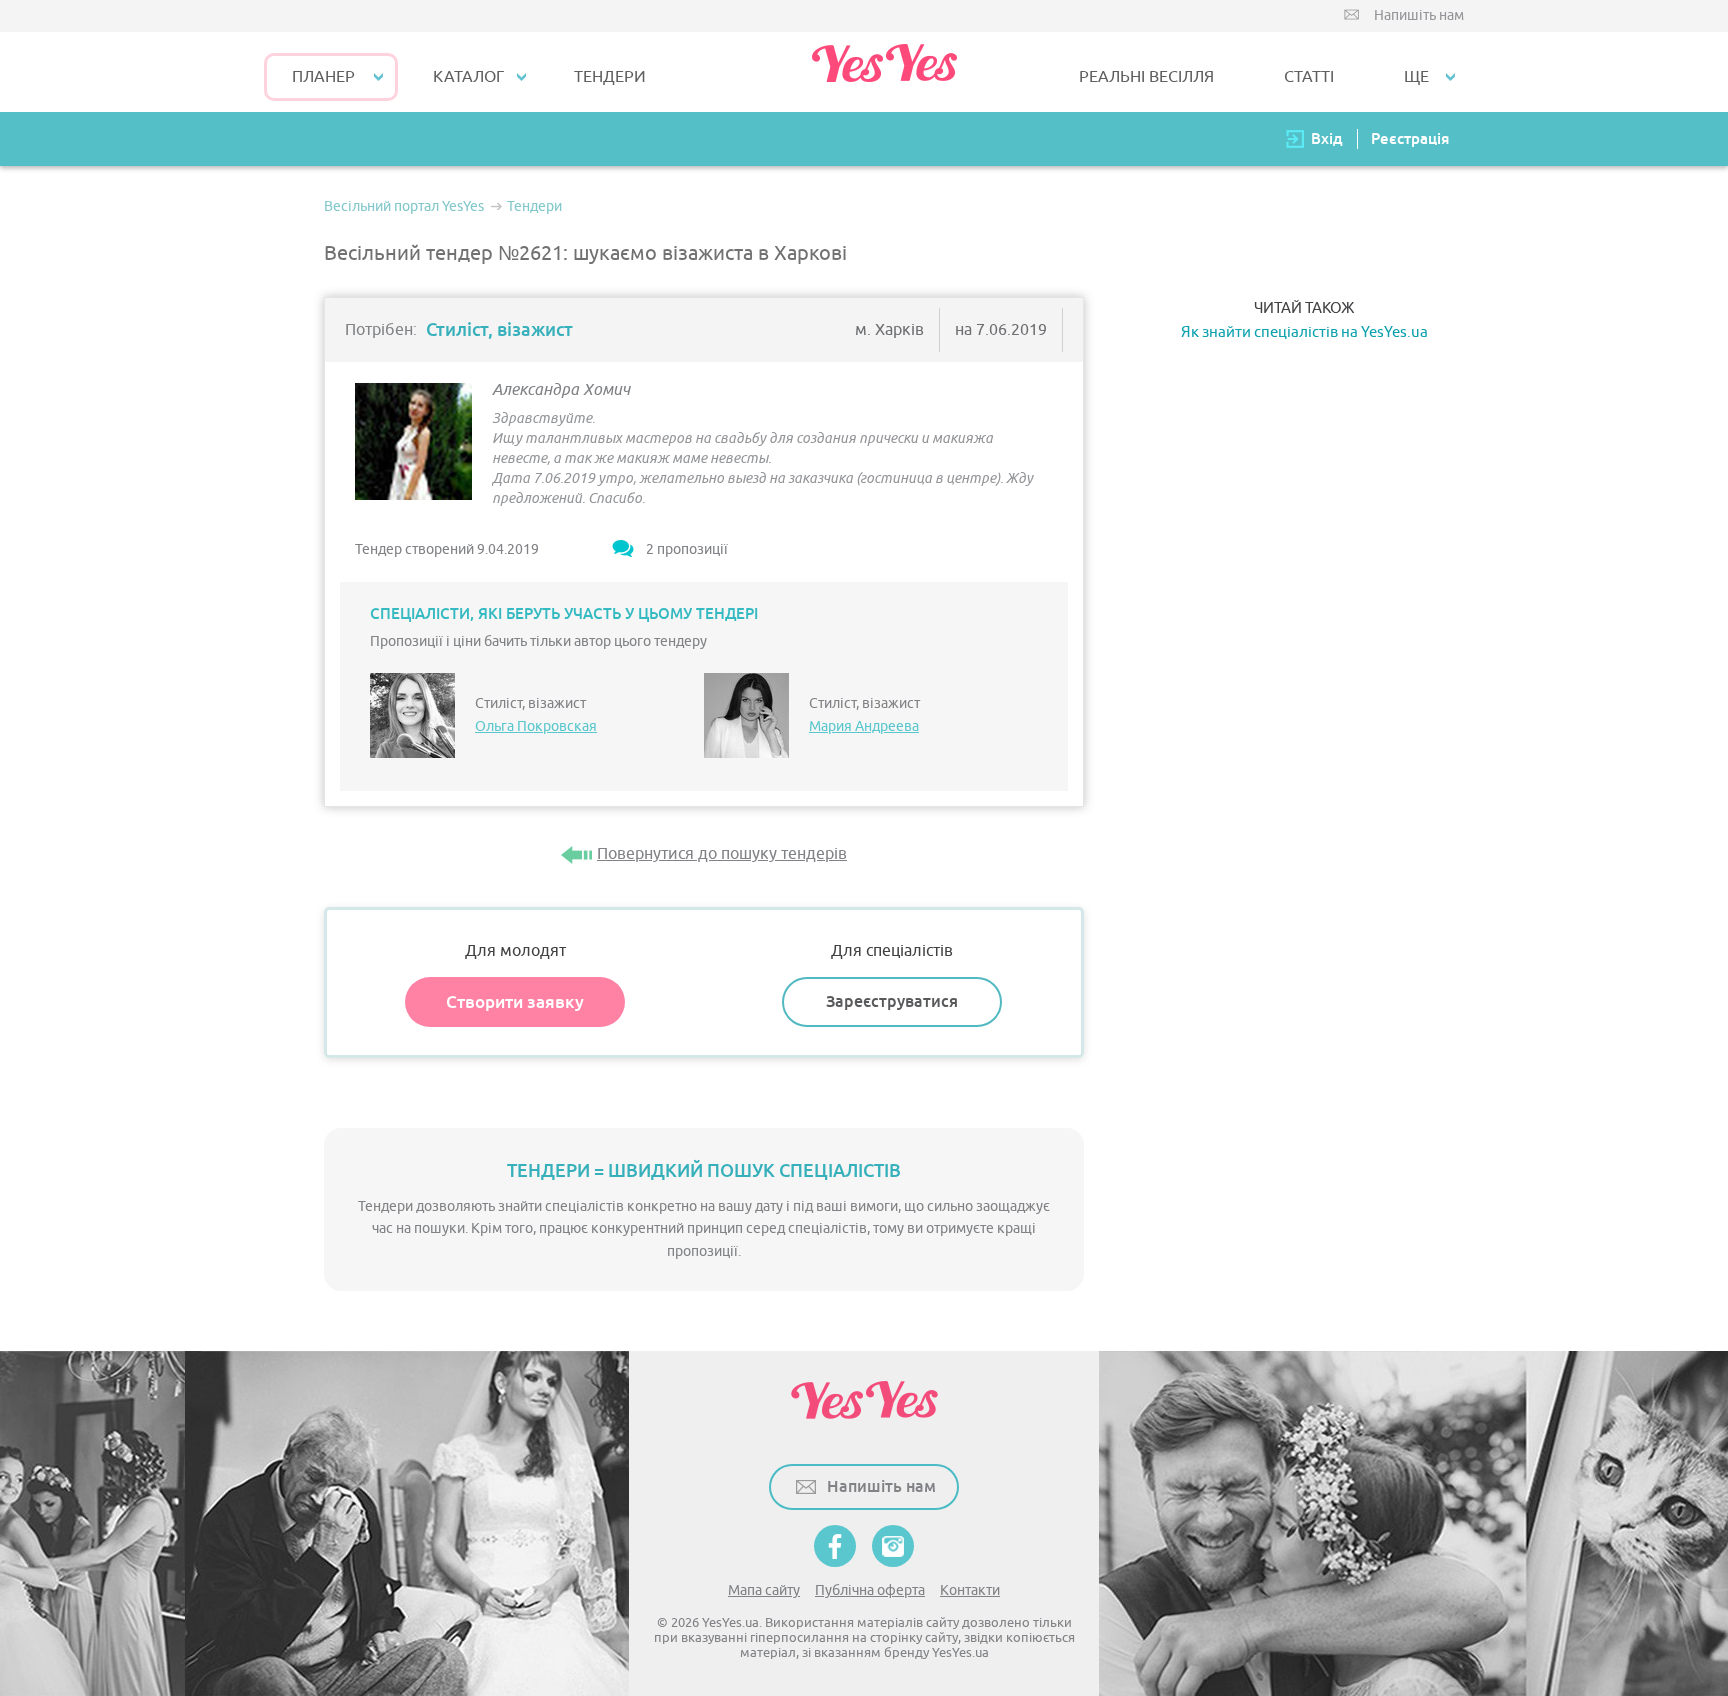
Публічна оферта (870, 1590)
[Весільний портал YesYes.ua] (884, 72)
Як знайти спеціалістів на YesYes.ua (1304, 332)
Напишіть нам (1419, 15)
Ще (1416, 77)
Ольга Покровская (536, 726)
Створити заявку (515, 1002)
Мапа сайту (764, 1590)
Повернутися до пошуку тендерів (722, 854)
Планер (323, 77)
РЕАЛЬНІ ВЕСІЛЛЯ (1146, 77)
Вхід (1327, 138)
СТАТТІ (1309, 77)
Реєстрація (1410, 138)
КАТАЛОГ (468, 77)
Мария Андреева (864, 726)
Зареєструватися (892, 1001)
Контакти (970, 1590)
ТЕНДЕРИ (610, 77)
